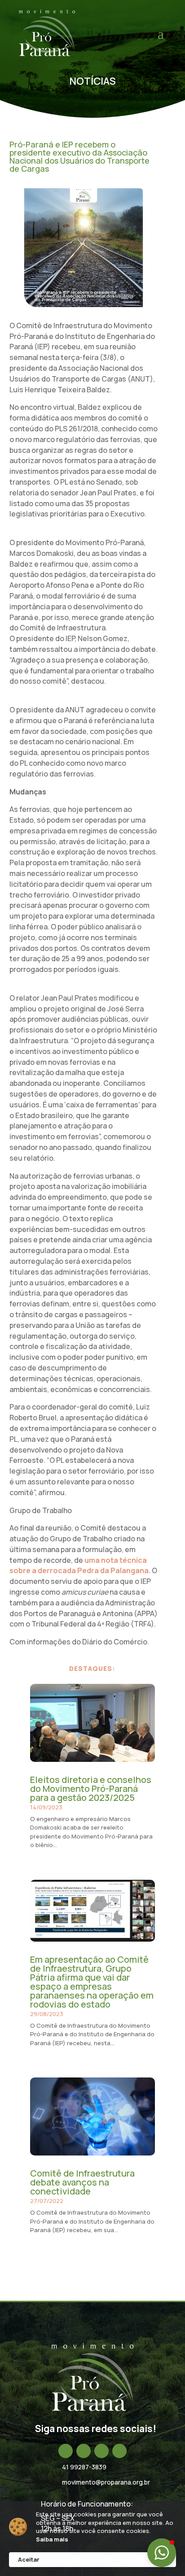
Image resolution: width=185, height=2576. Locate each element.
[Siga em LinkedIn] (101, 2451)
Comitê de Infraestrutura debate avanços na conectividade (82, 2182)
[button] (162, 2553)
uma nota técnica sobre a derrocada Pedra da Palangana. (80, 1566)
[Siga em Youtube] (119, 2451)
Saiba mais (52, 2539)
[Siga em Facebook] (66, 2451)
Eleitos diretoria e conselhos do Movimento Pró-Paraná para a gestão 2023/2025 (91, 1789)
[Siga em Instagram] (84, 2451)
